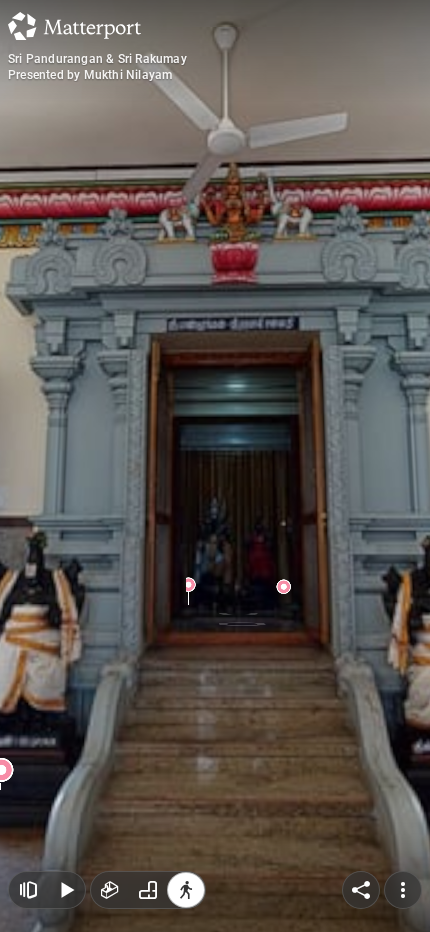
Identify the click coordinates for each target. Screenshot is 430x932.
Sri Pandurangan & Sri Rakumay (97, 59)
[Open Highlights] (28, 890)
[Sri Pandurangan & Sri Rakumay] (215, 466)
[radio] (110, 890)
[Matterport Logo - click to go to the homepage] (74, 26)
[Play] (66, 890)
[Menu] (403, 890)
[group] (148, 890)
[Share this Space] (361, 890)
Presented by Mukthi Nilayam (90, 75)
